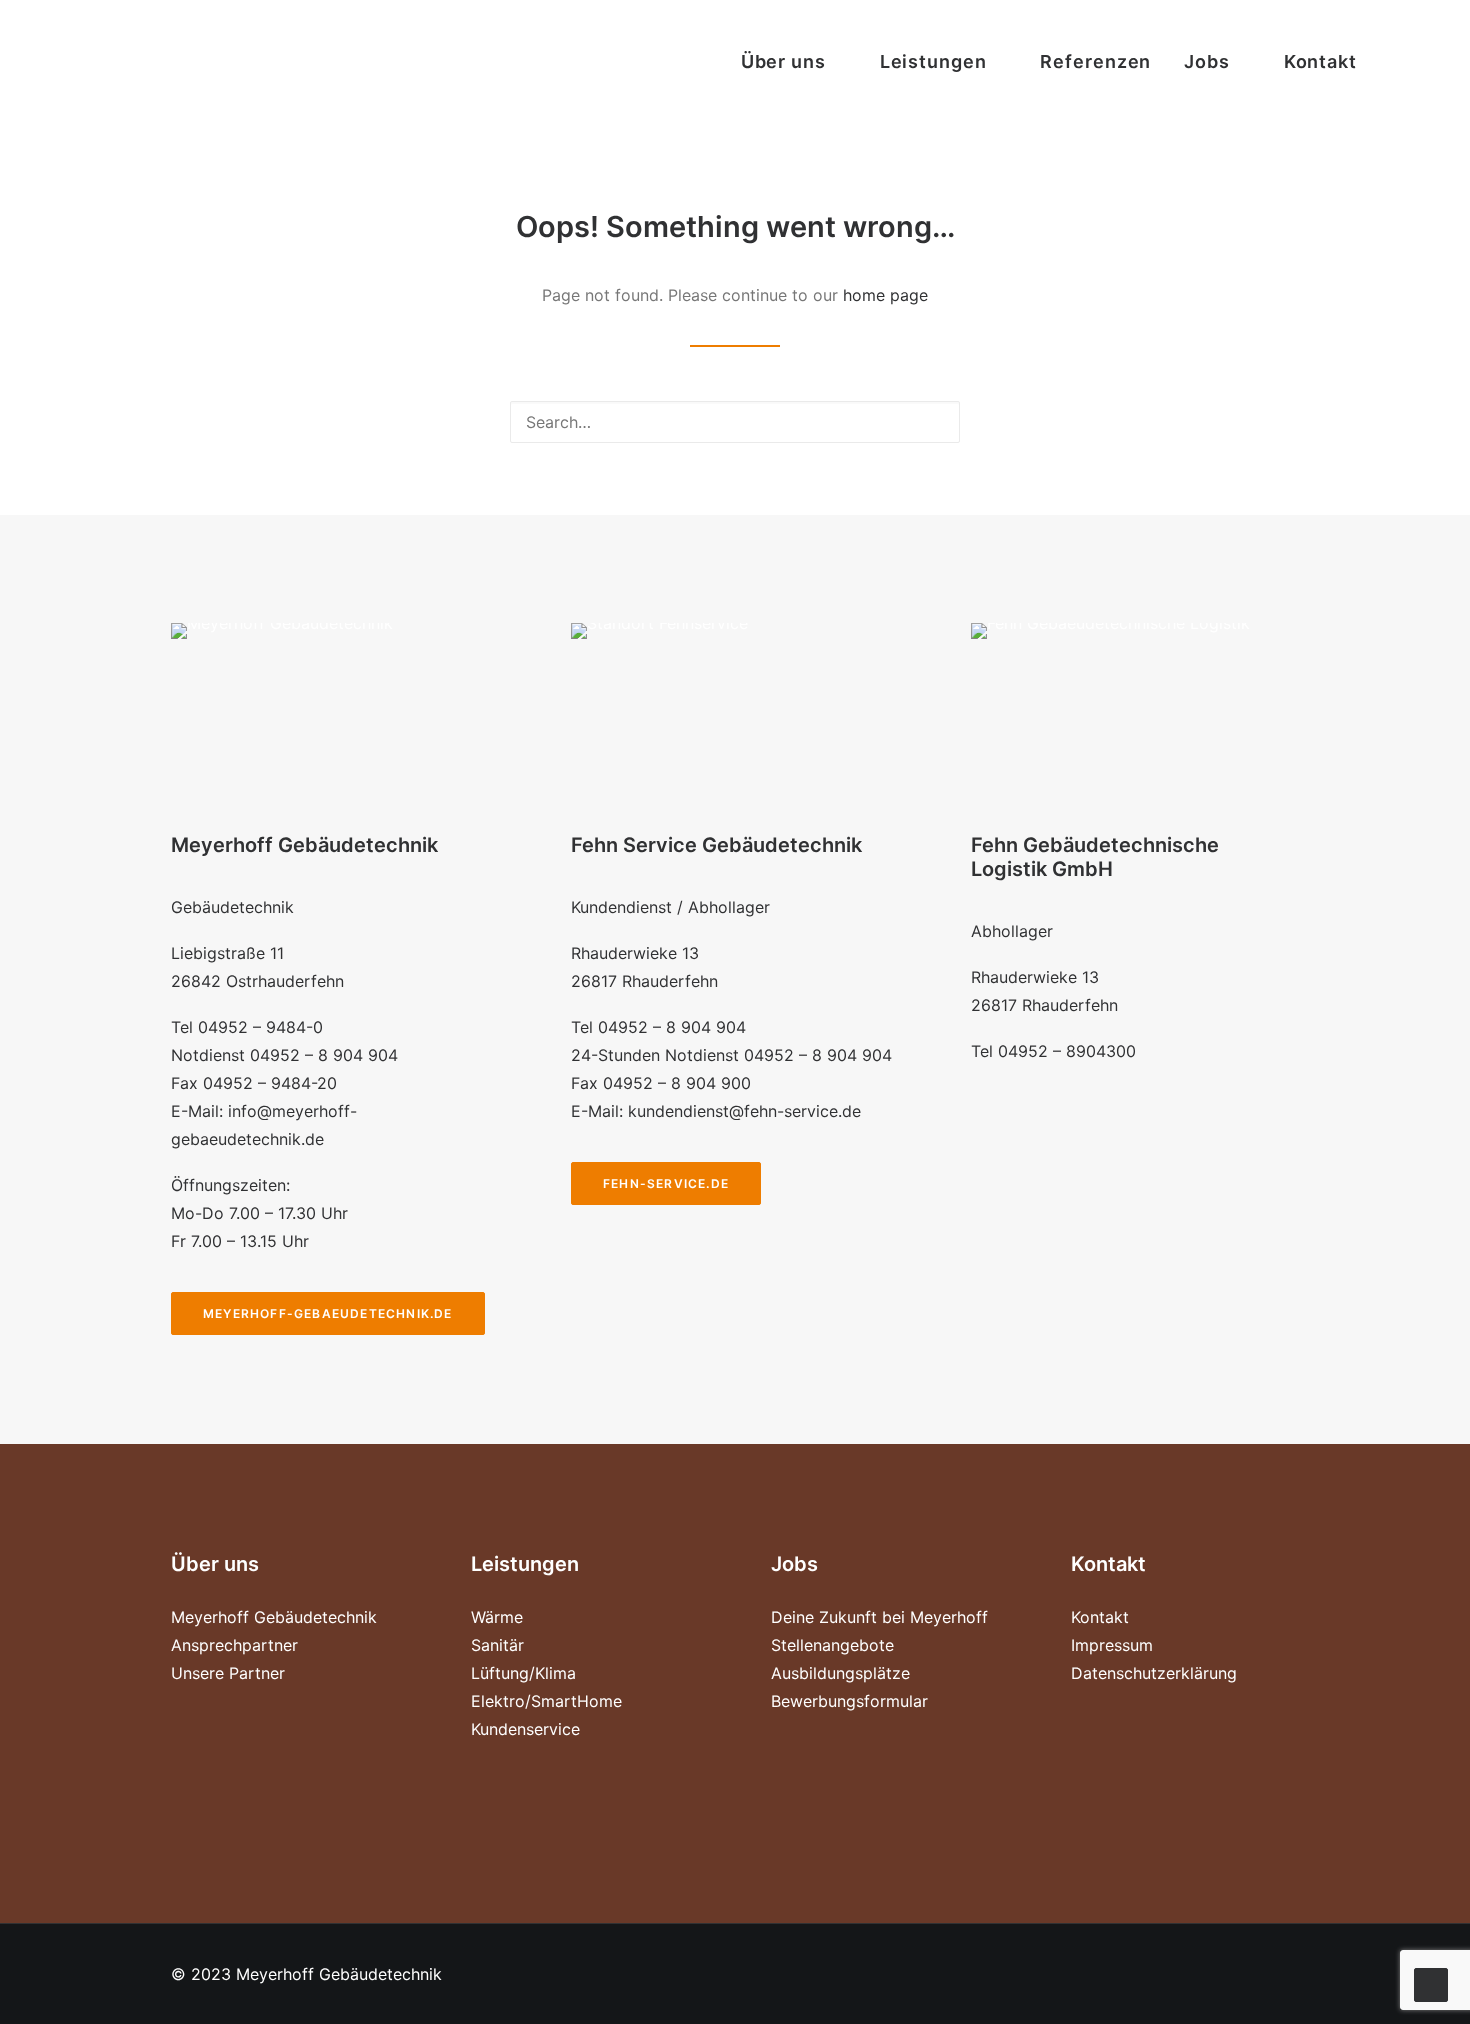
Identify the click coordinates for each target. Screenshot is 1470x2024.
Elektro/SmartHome (546, 1701)
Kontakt (1320, 61)
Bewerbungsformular (849, 1701)
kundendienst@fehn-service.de (744, 1111)
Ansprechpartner (234, 1645)
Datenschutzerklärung (1154, 1673)
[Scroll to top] (1431, 1983)
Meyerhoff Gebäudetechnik (274, 1617)
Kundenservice (525, 1729)
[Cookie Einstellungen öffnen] (44, 1998)
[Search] (735, 422)
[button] (1396, 62)
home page (885, 295)
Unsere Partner (228, 1673)
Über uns (783, 61)
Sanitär (497, 1645)
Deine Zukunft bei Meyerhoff (879, 1617)
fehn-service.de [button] (666, 1183)
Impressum (1112, 1645)
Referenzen (1095, 61)
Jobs (1207, 61)
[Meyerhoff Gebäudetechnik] (68, 62)
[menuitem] (794, 62)
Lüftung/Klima (523, 1673)
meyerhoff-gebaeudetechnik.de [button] (328, 1313)
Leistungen (933, 61)
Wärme (497, 1617)
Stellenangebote (832, 1645)
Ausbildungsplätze (840, 1673)
